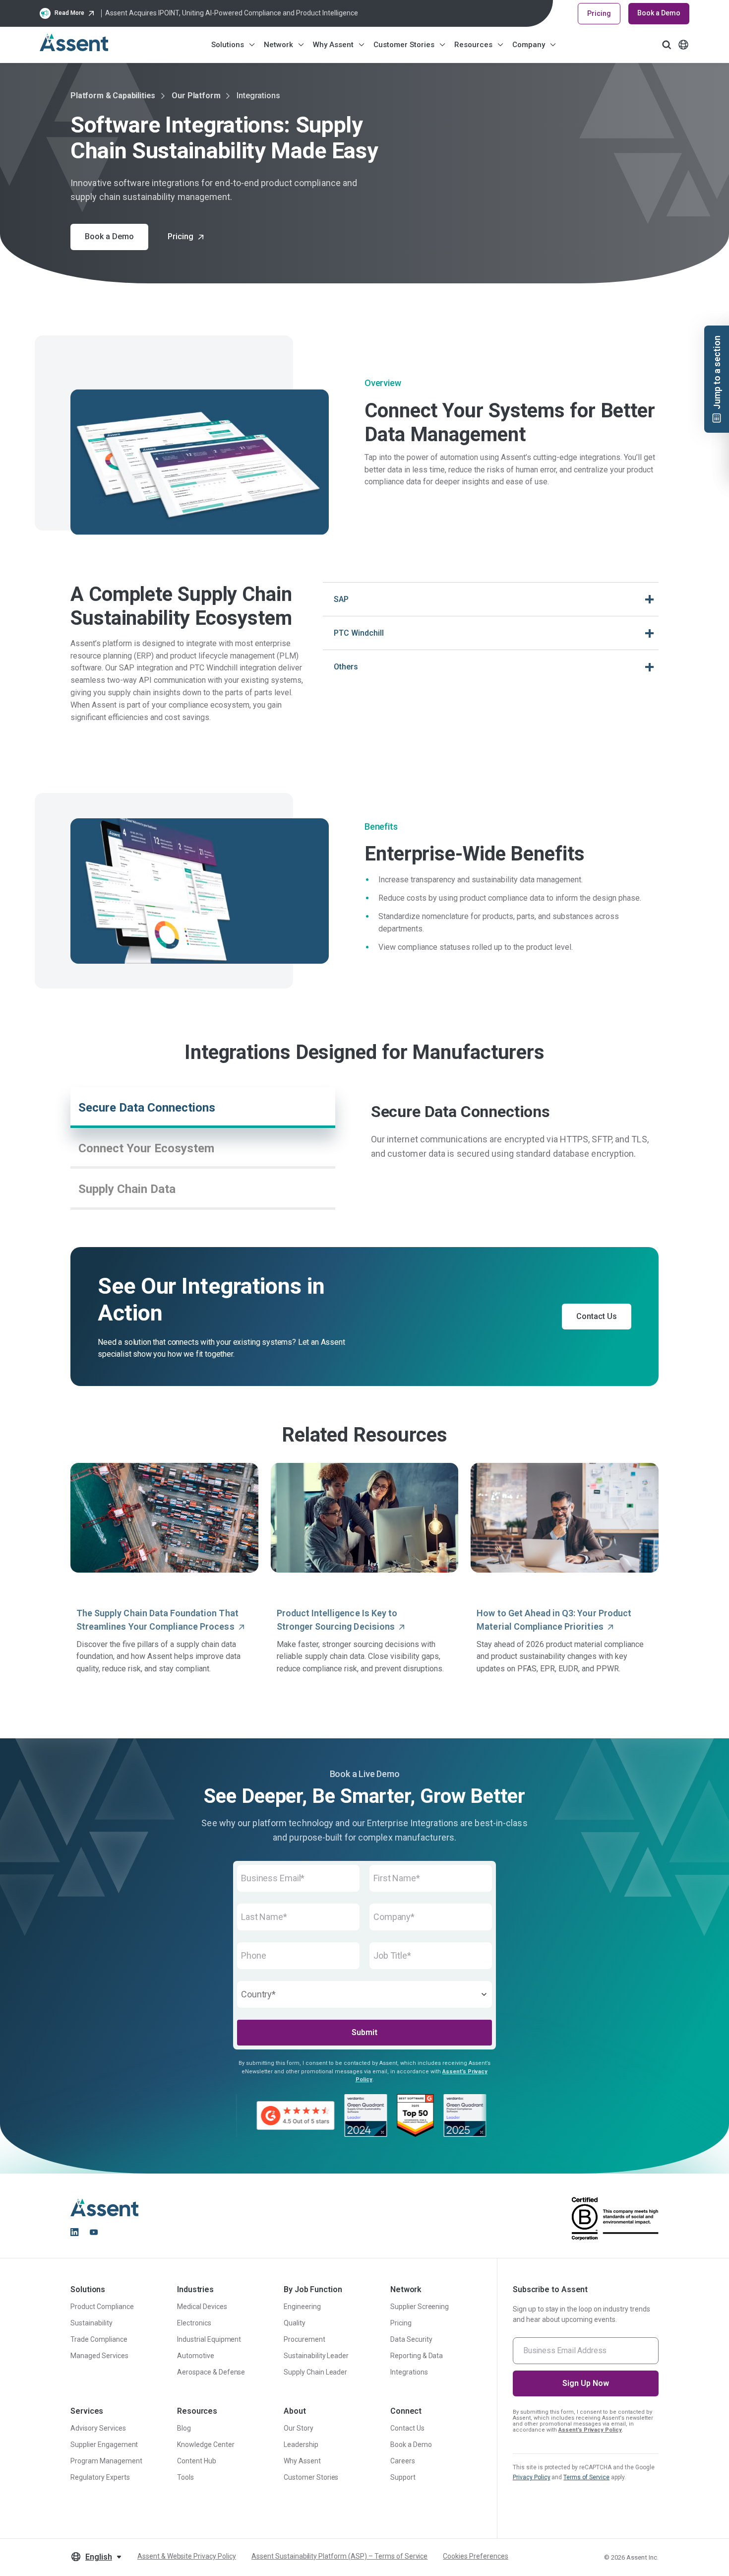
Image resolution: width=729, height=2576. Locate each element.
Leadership (301, 2444)
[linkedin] (74, 2232)
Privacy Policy (532, 2477)
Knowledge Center (206, 2444)
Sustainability (91, 2323)
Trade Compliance (99, 2339)
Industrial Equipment (209, 2339)
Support (403, 2477)
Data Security (411, 2339)
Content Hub (197, 2461)
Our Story (299, 2428)
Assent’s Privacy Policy (590, 2430)
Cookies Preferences (475, 2556)
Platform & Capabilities (113, 96)
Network (278, 45)
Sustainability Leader (316, 2356)
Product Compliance (102, 2307)
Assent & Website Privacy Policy (187, 2556)
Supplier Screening (420, 2307)
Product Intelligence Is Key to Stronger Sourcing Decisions (337, 1620)
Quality (295, 2323)
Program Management (106, 2461)
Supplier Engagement (104, 2444)
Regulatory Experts (100, 2477)
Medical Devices (202, 2307)
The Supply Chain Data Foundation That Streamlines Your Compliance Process (157, 1620)
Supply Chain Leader (315, 2372)
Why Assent (333, 45)
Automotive (196, 2356)
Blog (184, 2428)
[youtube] (94, 2232)
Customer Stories (404, 45)
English (99, 2557)
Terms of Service (586, 2477)
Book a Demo (659, 13)
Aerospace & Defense (211, 2372)
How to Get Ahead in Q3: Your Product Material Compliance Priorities (554, 1620)
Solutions (228, 45)
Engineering (302, 2307)
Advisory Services (98, 2428)
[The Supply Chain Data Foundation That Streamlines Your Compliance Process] (164, 1518)
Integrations (409, 2372)
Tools (185, 2477)
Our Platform (196, 96)
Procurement (304, 2339)
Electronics (194, 2323)
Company (529, 45)
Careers (403, 2461)
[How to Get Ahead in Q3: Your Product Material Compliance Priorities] (565, 1518)
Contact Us (407, 2428)
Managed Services (99, 2356)
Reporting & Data (417, 2356)
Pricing (599, 13)
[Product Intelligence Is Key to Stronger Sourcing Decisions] (365, 1518)
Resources (473, 45)
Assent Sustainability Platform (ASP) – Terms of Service (339, 2556)
